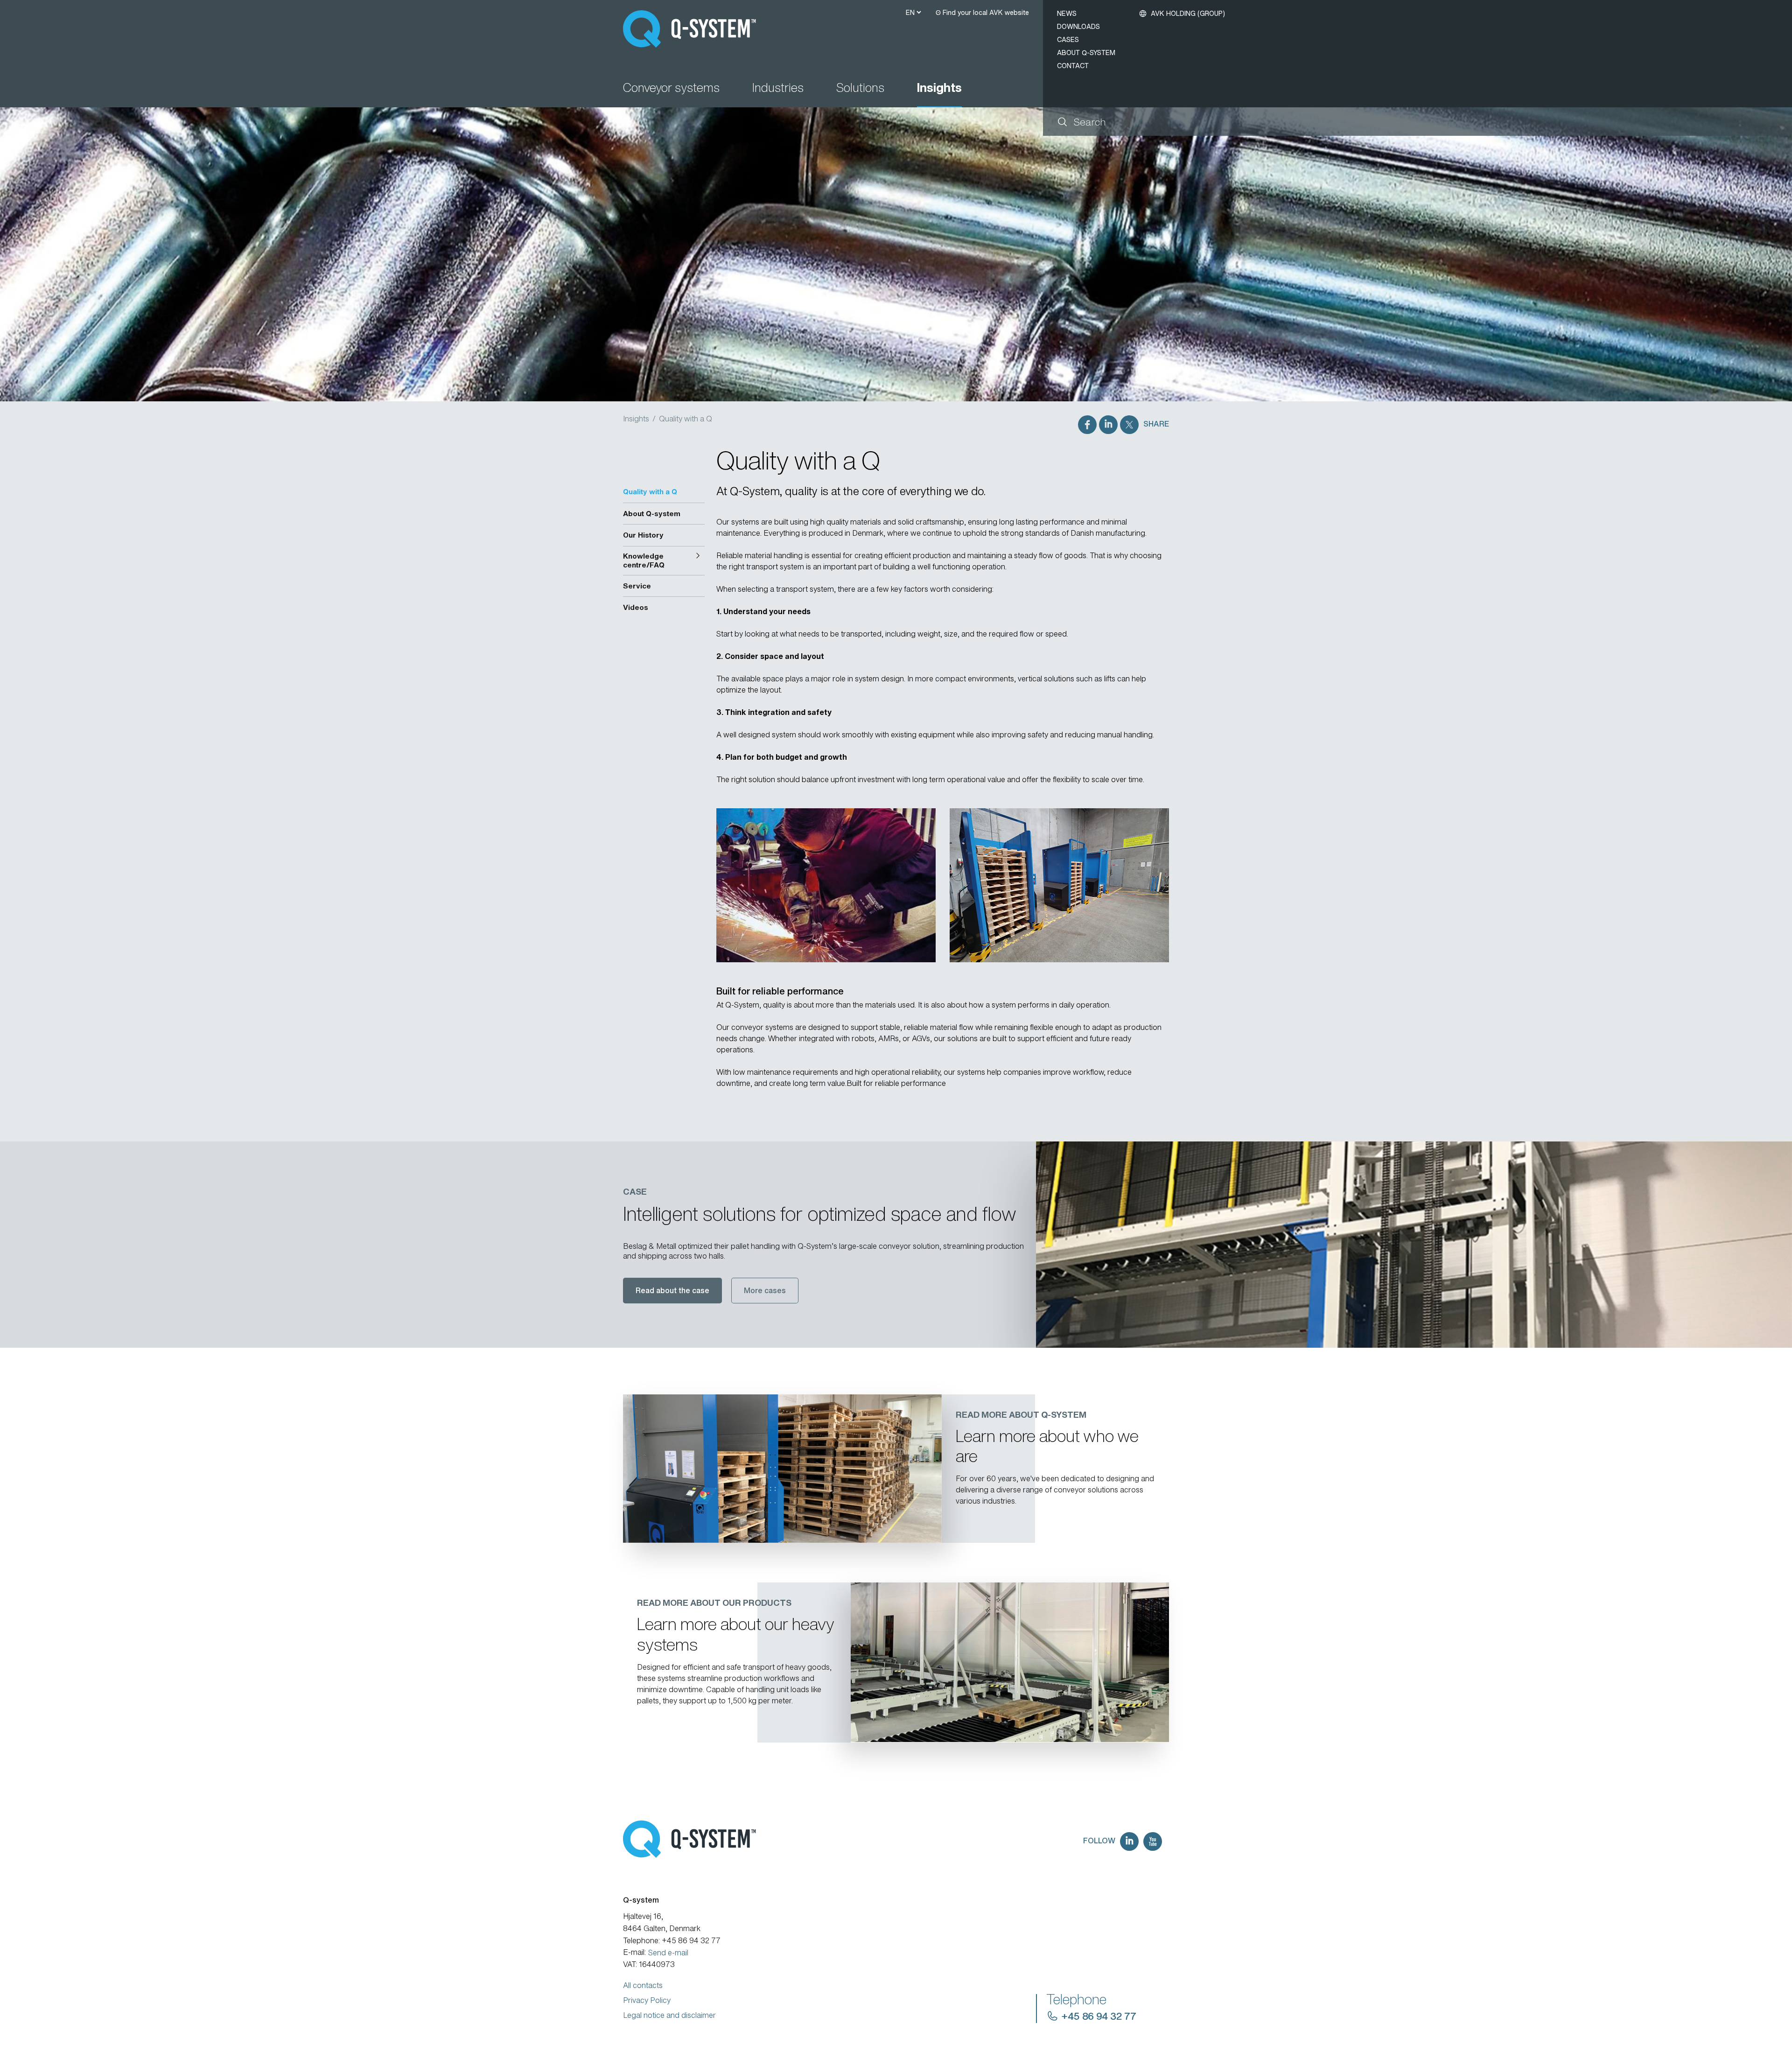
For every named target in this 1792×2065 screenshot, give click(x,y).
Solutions (860, 88)
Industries (778, 88)
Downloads (1078, 26)
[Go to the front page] (694, 29)
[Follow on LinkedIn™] (1129, 1841)
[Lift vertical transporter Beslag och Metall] (1414, 1245)
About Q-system (1086, 52)
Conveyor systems (671, 88)
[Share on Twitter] (1129, 425)
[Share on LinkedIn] (1108, 425)
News (1067, 13)
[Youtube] (1153, 1841)
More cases (765, 1290)
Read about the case (672, 1290)
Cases (1068, 39)
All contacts (643, 1985)
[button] (664, 561)
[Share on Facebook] (1087, 425)
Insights (939, 88)
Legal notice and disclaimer (669, 2015)
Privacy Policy (647, 2000)
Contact (1073, 66)
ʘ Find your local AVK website (982, 12)
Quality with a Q (686, 419)
